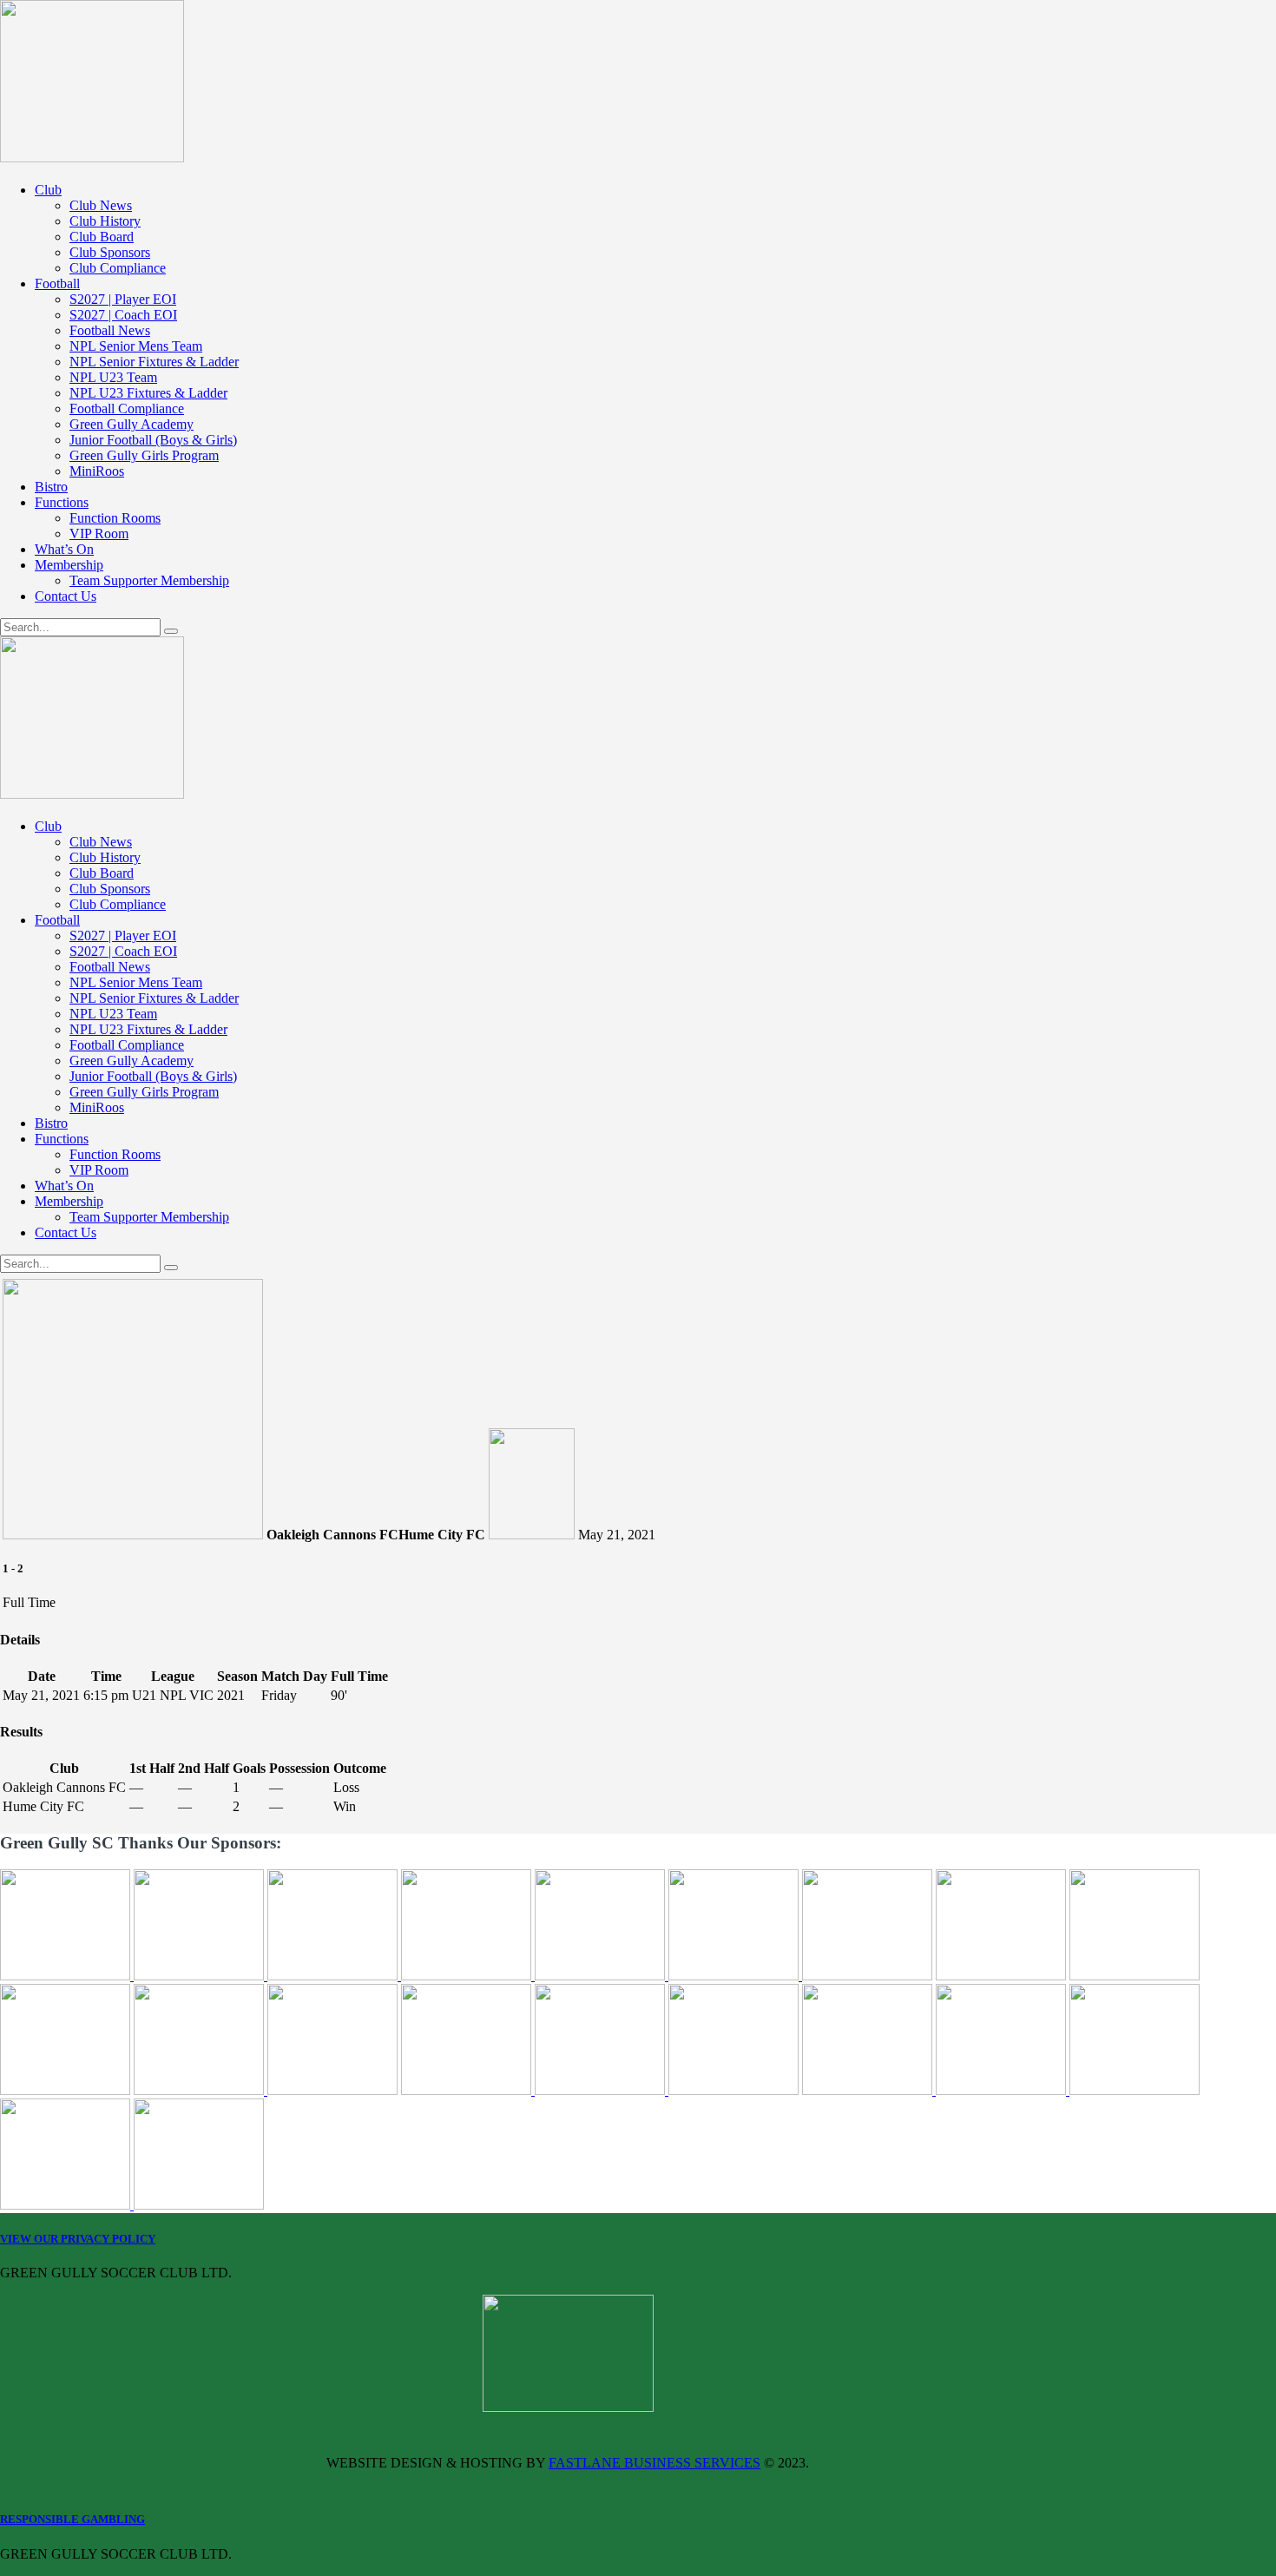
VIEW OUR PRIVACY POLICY (78, 2239)
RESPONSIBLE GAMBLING (72, 2519)
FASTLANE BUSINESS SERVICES (654, 2463)
